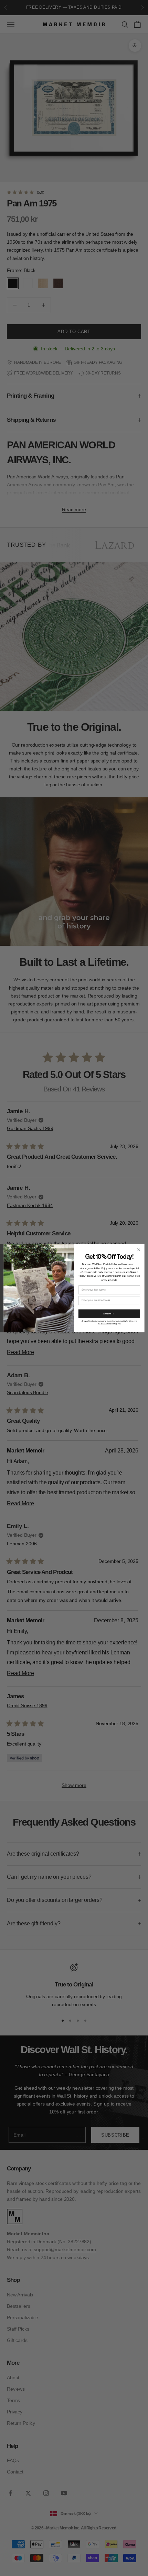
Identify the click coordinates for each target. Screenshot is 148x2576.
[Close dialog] (139, 1250)
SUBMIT (109, 1314)
